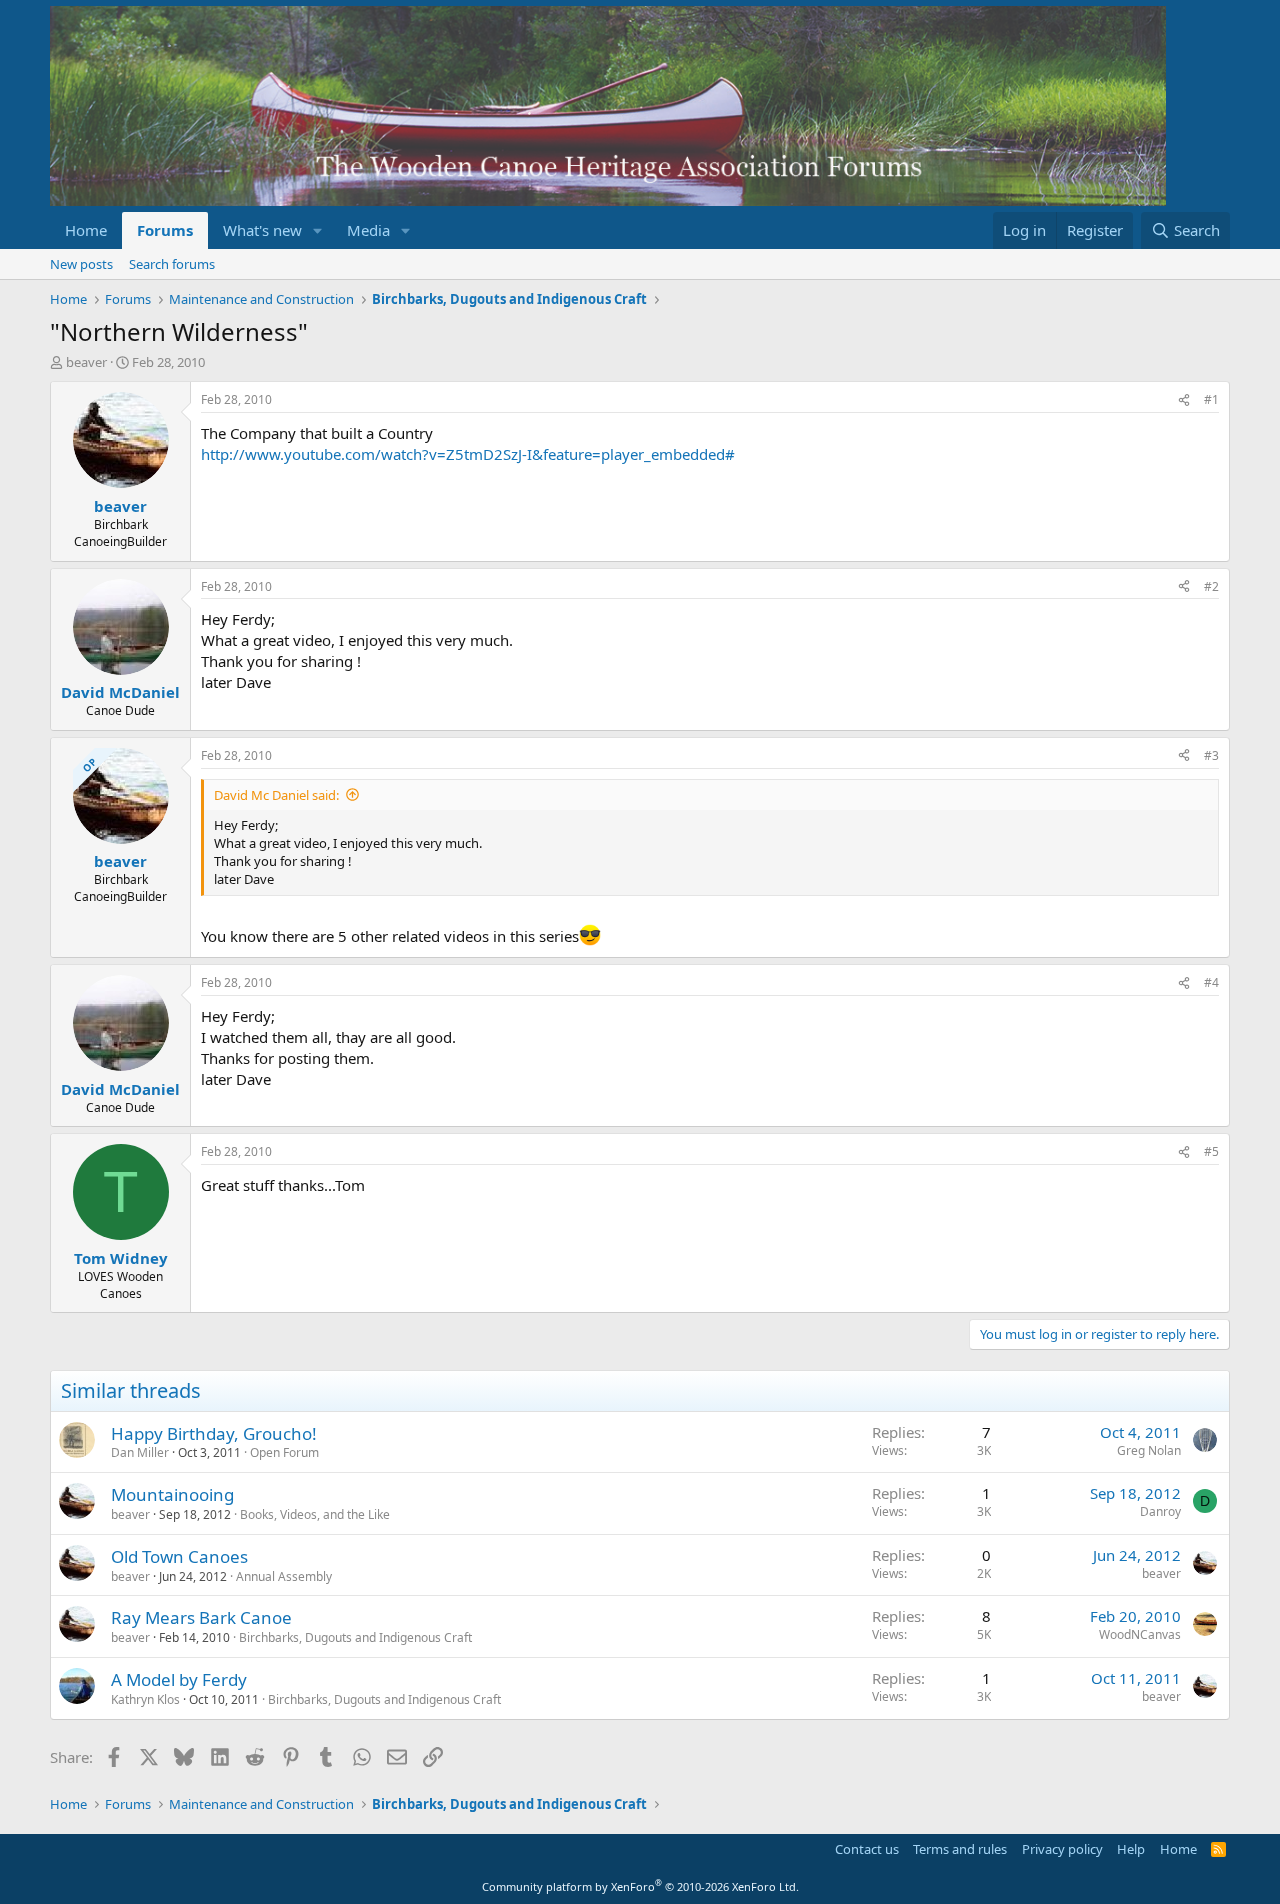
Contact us (867, 1849)
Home (86, 230)
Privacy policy (1062, 1849)
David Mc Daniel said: (276, 795)
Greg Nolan (1149, 1450)
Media (368, 230)
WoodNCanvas (1140, 1634)
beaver (86, 362)
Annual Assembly (284, 1576)
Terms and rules (960, 1849)
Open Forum (284, 1452)
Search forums (172, 264)
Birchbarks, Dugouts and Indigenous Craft (355, 1637)
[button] (318, 230)
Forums (165, 230)
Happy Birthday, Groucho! (214, 1433)
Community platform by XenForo (640, 1886)
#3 (1211, 755)
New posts (81, 264)
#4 (1211, 982)
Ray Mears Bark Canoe (201, 1617)
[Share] (1184, 400)
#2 (1211, 586)
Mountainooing (172, 1494)
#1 (1211, 399)
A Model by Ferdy (179, 1679)
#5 (1211, 1151)
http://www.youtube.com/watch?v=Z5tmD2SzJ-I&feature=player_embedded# (468, 454)
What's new (262, 230)
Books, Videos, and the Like (315, 1514)
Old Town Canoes (179, 1556)
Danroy (1160, 1511)
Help (1131, 1849)
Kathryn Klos (145, 1699)
